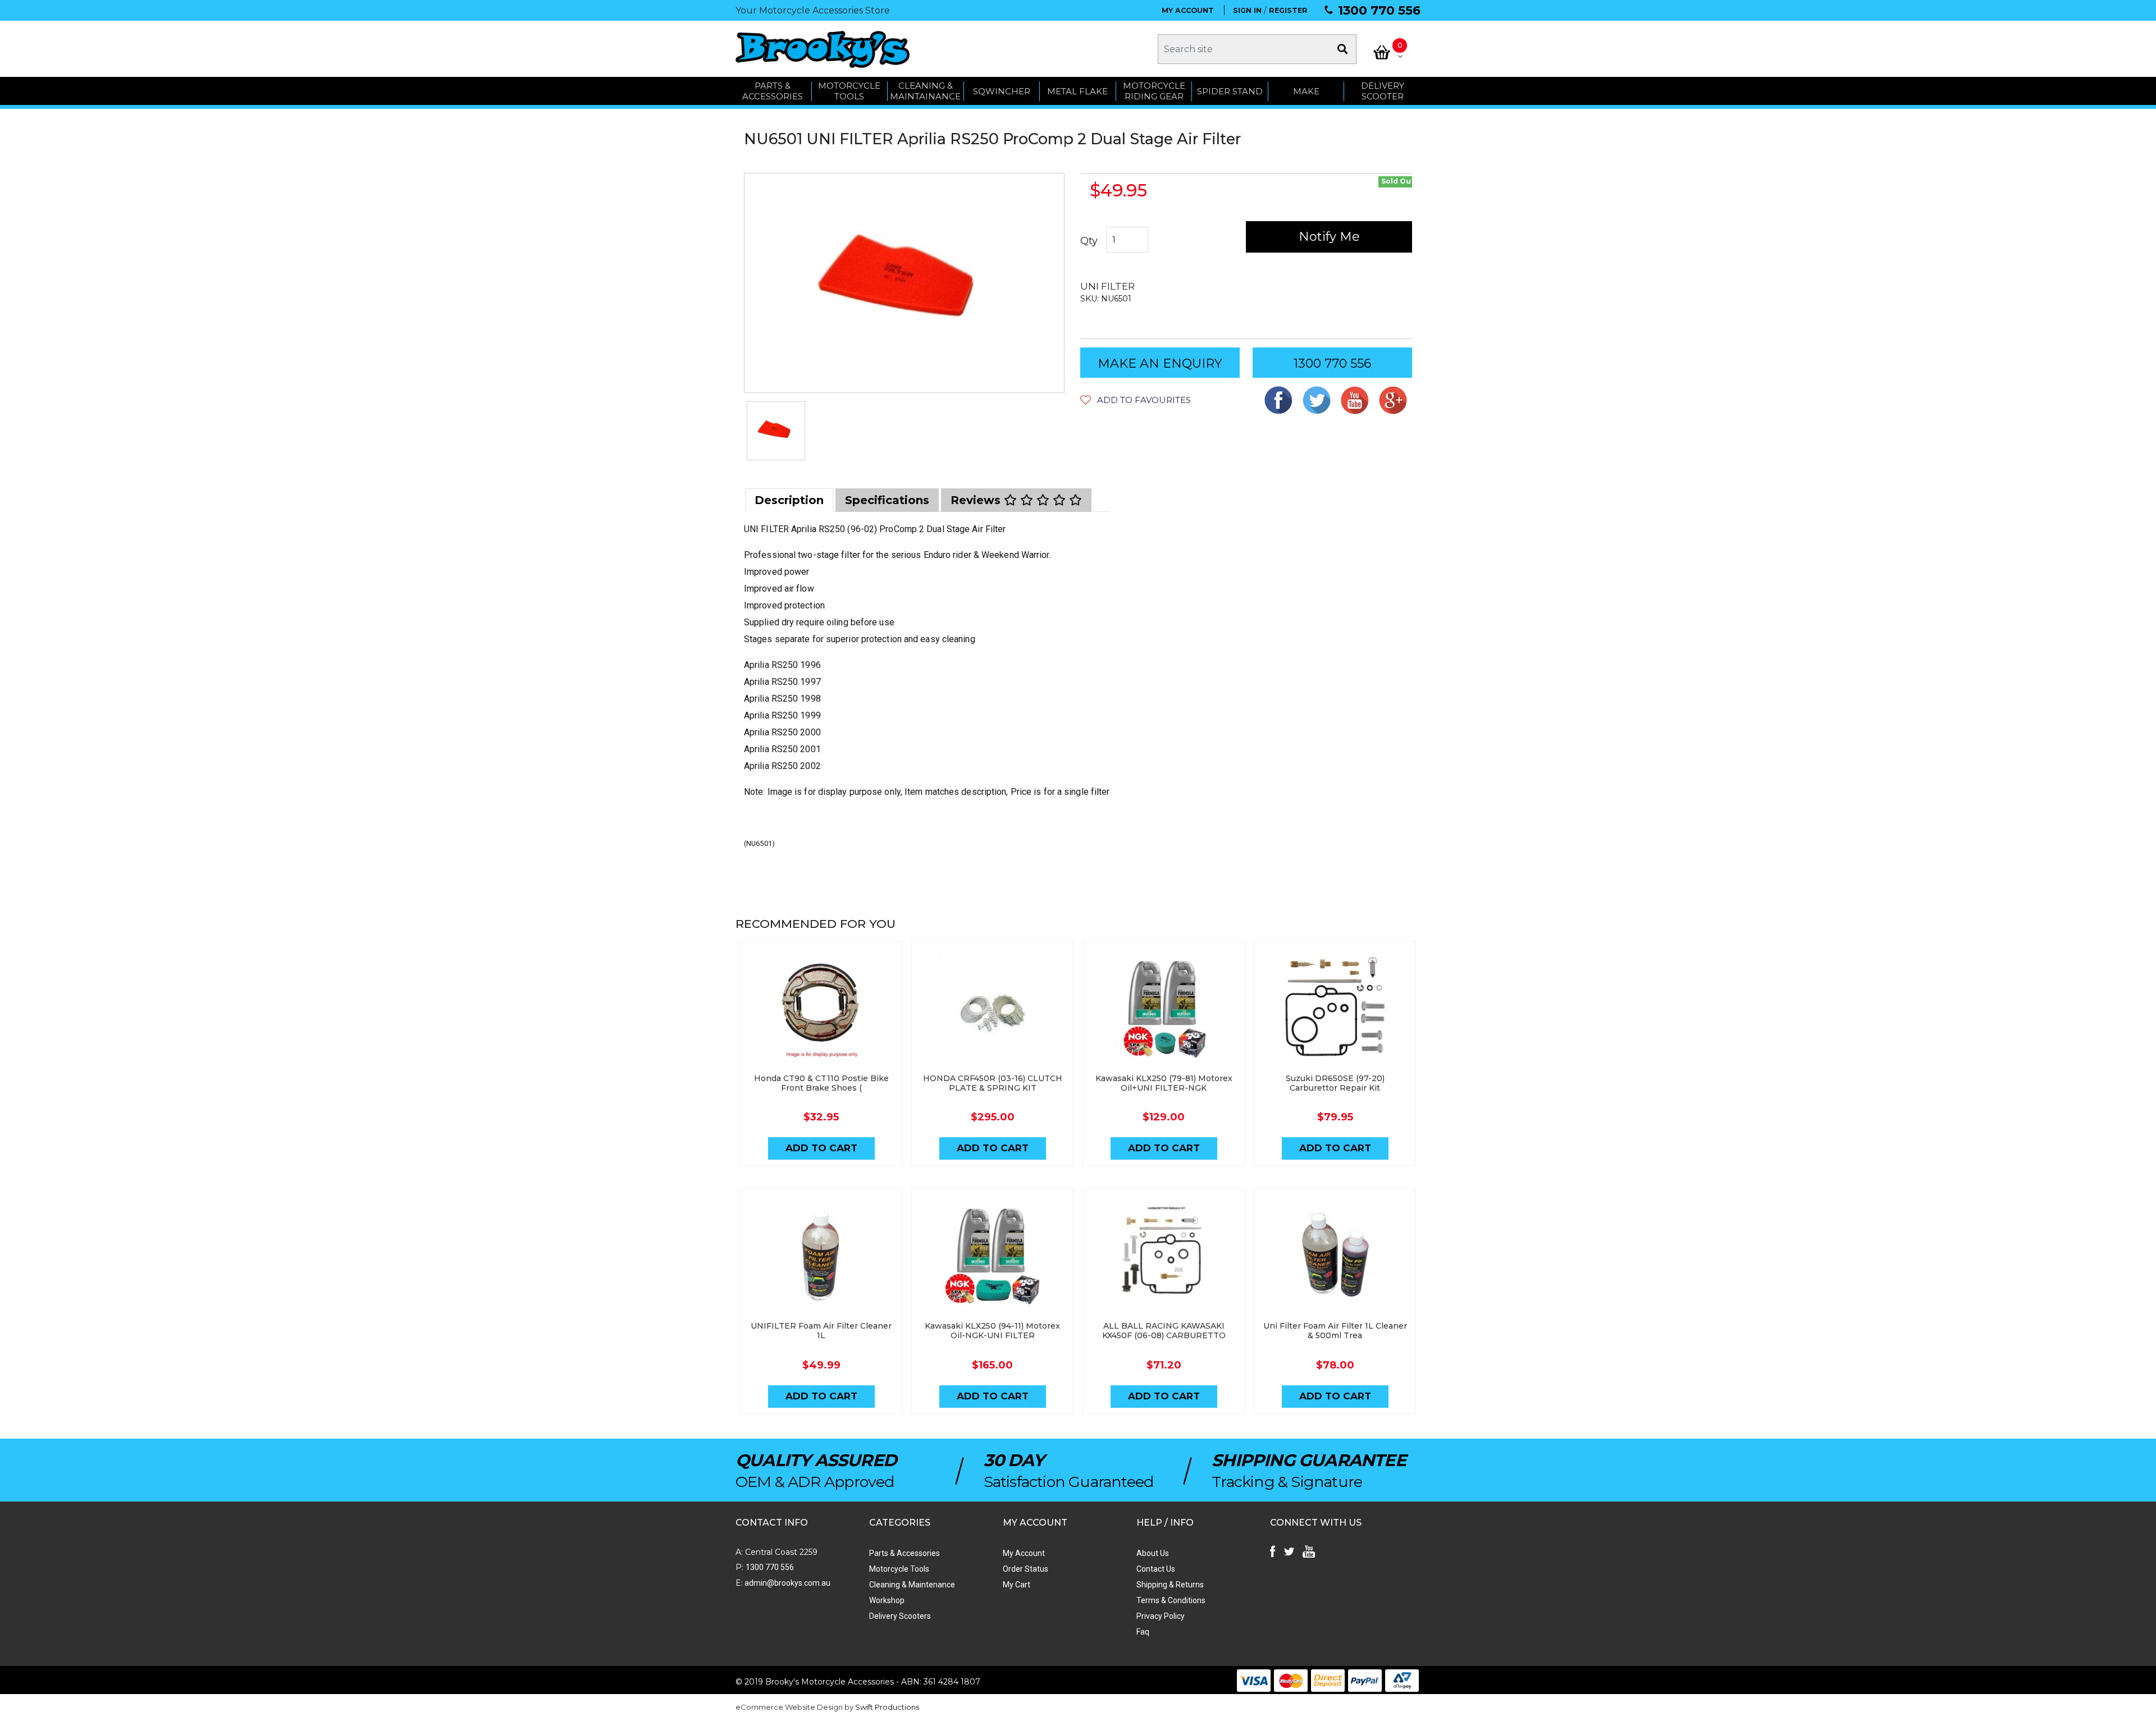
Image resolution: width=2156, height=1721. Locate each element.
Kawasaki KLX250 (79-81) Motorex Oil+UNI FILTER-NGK (1164, 1083)
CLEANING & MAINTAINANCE (925, 91)
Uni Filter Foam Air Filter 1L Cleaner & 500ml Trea (1335, 1331)
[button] (1136, 400)
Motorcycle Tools (899, 1569)
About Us (1153, 1553)
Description (789, 500)
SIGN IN (1247, 10)
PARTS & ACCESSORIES (773, 91)
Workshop (887, 1600)
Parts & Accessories (905, 1553)
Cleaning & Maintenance (912, 1585)
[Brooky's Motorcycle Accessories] (823, 49)
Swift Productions (887, 1707)
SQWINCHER (1002, 91)
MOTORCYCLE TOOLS (849, 91)
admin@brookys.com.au (787, 1583)
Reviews (977, 500)
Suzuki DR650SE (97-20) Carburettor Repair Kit (1335, 1083)
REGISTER (1288, 10)
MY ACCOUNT (1188, 10)
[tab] (789, 500)
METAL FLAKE (1077, 91)
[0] (1382, 52)
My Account (1024, 1553)
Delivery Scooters (900, 1616)
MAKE (1306, 91)
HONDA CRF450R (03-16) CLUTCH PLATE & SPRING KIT (993, 1083)
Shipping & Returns (1170, 1585)
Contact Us (1156, 1569)
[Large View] (776, 431)
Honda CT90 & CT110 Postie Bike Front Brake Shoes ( (821, 1083)
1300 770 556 (1379, 10)
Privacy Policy (1161, 1616)
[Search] (1342, 49)
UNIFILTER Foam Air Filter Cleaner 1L (821, 1331)
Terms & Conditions (1171, 1600)
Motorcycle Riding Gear (1154, 91)
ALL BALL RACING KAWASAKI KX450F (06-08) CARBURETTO (1164, 1331)
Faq (1143, 1632)
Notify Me (1329, 237)
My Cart (1017, 1585)
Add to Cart (821, 1148)
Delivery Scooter (1383, 91)
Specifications (887, 500)
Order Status (1026, 1569)
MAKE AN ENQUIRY (1160, 363)
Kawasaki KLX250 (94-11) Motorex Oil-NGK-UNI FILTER (992, 1331)
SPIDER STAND (1230, 91)
